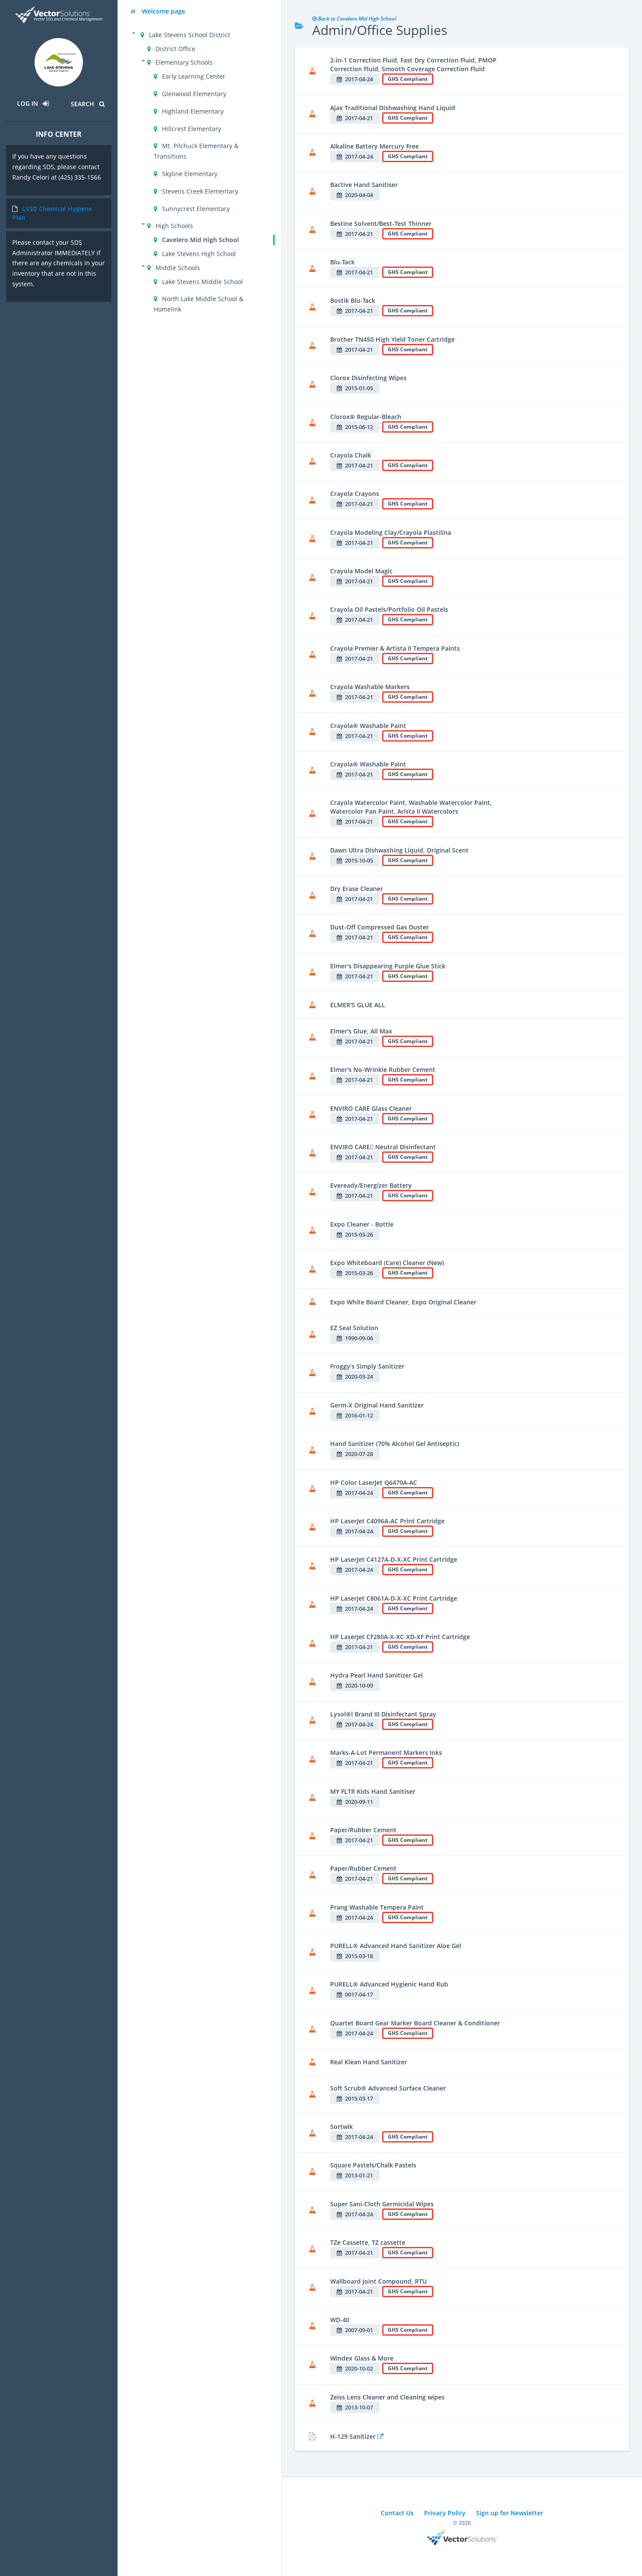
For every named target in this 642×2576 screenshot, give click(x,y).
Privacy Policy (445, 2513)
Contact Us (397, 2513)
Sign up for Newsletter (510, 2513)
